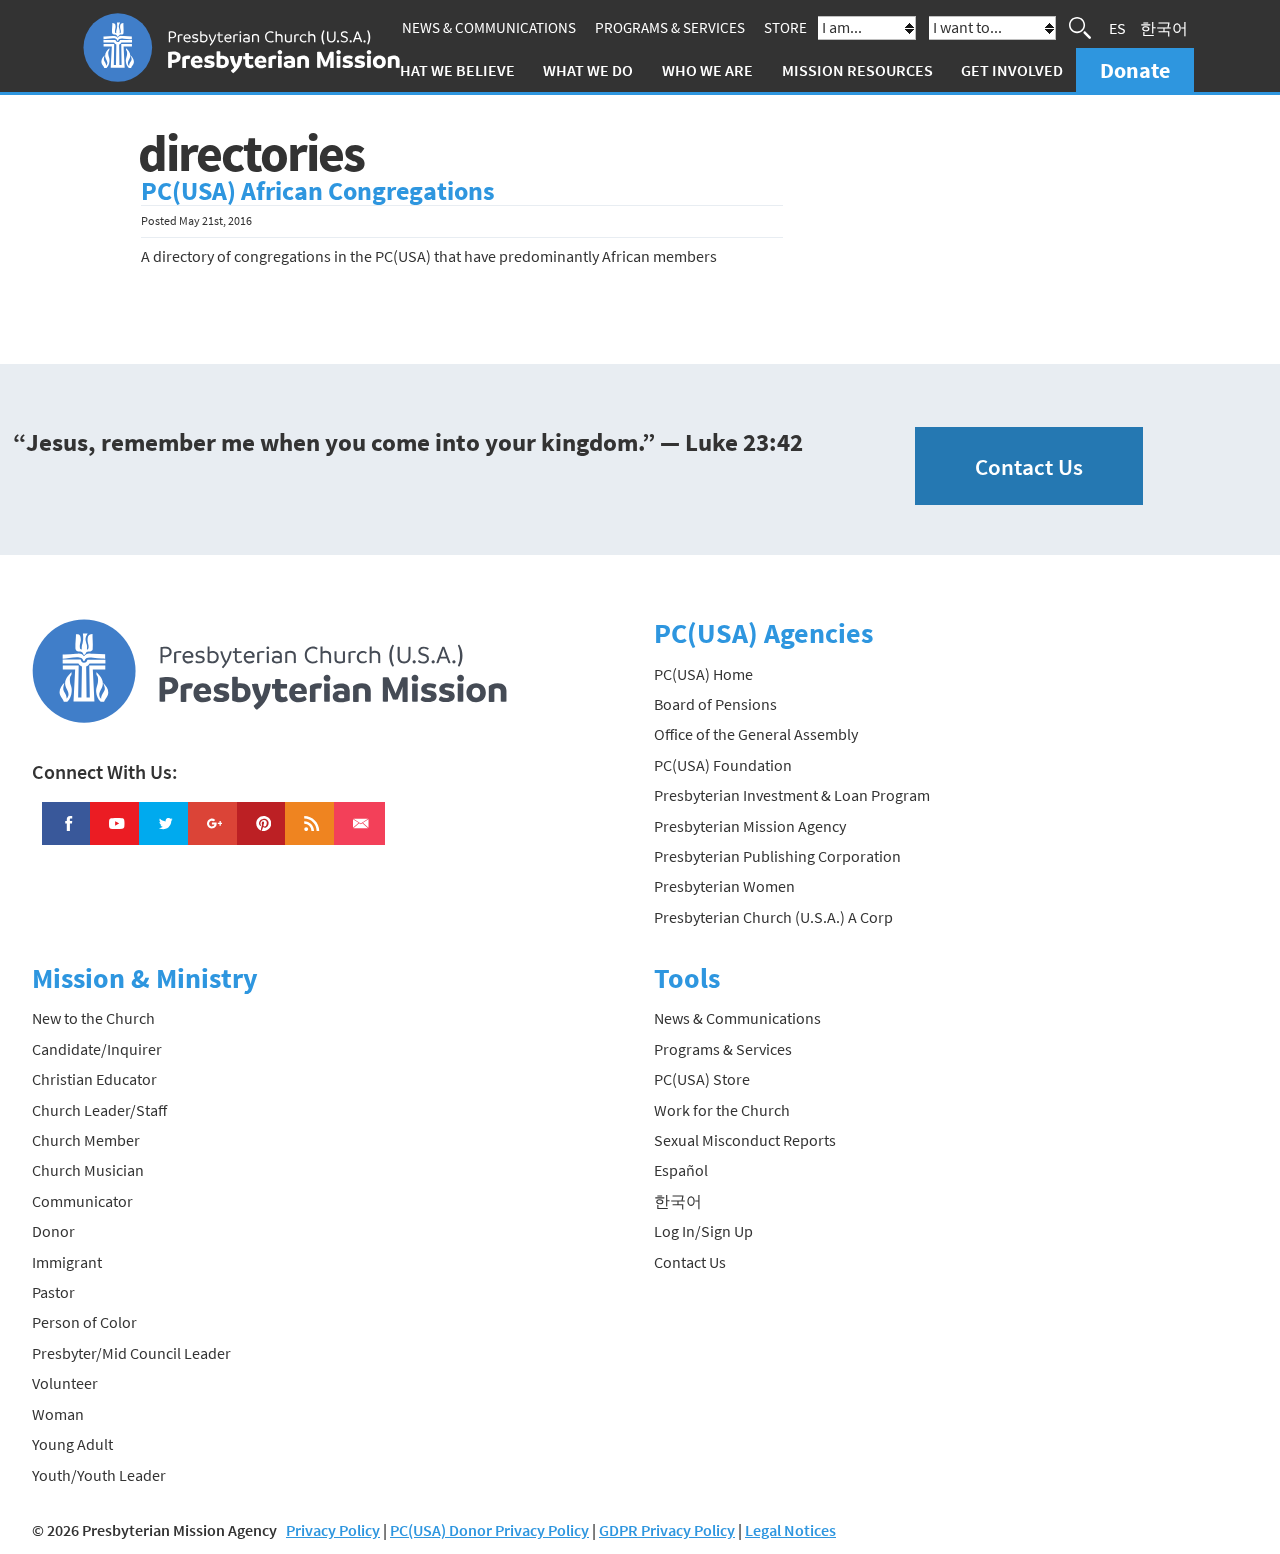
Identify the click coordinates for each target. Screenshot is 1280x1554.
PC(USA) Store (702, 1079)
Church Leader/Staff (99, 1110)
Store (785, 27)
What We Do (588, 70)
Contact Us (1029, 466)
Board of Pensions (715, 704)
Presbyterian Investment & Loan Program (792, 795)
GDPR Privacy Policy (667, 1530)
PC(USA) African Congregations (318, 191)
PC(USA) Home (703, 674)
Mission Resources (857, 70)
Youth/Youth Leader (99, 1475)
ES (1117, 28)
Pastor (53, 1292)
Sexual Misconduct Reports (745, 1140)
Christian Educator (94, 1079)
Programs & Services (670, 27)
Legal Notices (790, 1530)
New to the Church (93, 1018)
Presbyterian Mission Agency (750, 826)
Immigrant (67, 1262)
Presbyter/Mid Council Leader (131, 1353)
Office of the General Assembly (756, 734)
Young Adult (72, 1444)
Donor (53, 1231)
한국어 (1164, 28)
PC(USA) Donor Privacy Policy (489, 1530)
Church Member (86, 1140)
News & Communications (489, 27)
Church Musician (88, 1170)
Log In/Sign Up (703, 1231)
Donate (1135, 70)
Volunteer (65, 1383)
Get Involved (1012, 70)
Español (681, 1170)
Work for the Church (722, 1110)
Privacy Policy (333, 1530)
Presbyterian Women (724, 886)
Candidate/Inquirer (97, 1049)
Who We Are (707, 70)
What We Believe (451, 70)
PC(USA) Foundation (723, 765)
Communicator (82, 1201)
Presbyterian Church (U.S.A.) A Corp (773, 917)
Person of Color (84, 1322)
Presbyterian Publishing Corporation (777, 856)
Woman (58, 1414)
